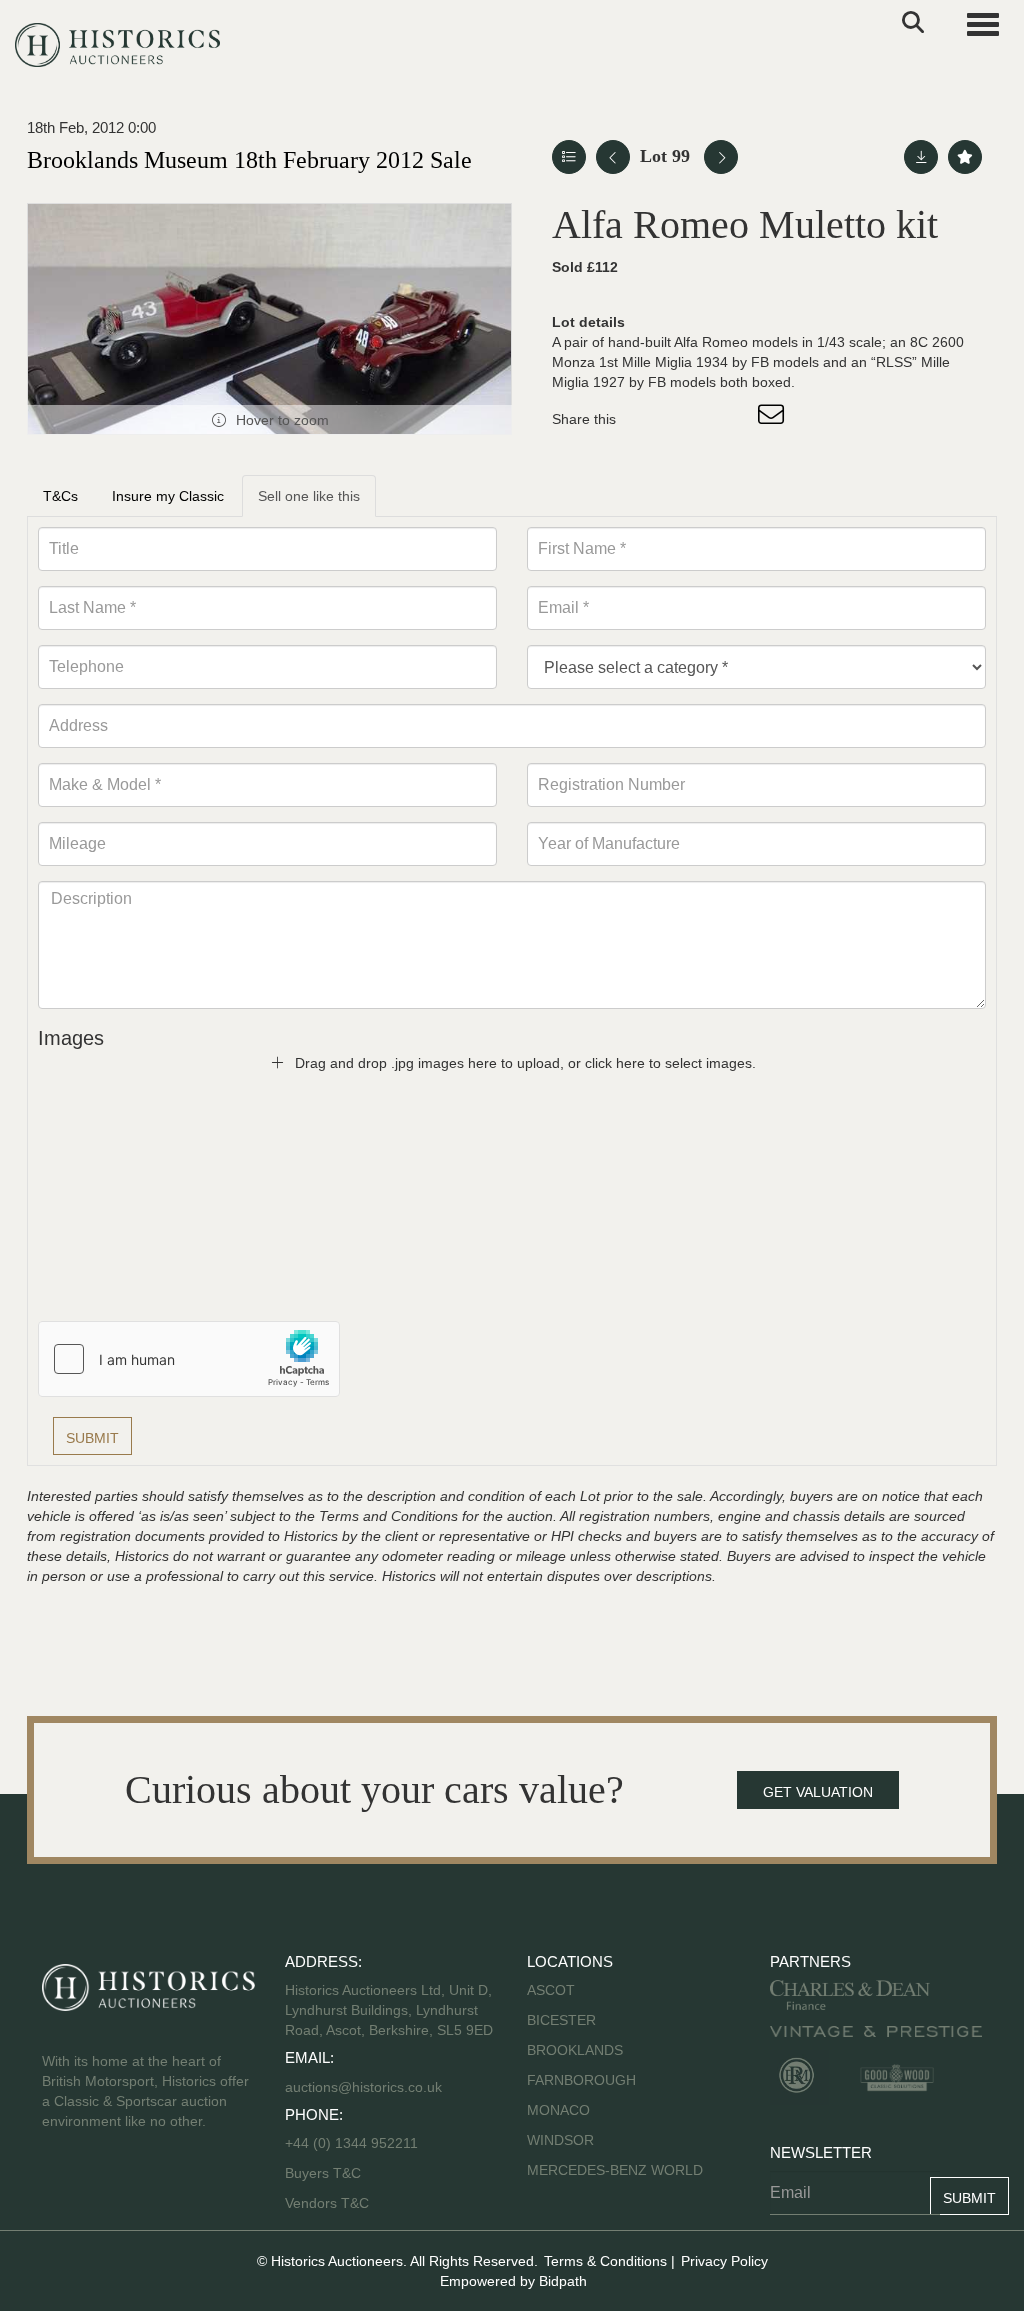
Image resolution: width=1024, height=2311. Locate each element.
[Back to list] (569, 157)
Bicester (561, 2020)
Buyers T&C (323, 2173)
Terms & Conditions (605, 2261)
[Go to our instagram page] (732, 419)
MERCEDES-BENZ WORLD (615, 2170)
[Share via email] (774, 419)
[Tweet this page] (691, 419)
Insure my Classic (168, 496)
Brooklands (575, 2050)
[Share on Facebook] (649, 419)
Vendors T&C (329, 2203)
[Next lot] (721, 157)
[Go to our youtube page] (144, 2185)
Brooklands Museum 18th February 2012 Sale (249, 160)
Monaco (558, 2110)
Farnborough (581, 2080)
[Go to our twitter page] (103, 2185)
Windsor (560, 2140)
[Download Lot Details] (921, 157)
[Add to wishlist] (965, 157)
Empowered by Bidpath (513, 2281)
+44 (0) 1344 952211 (351, 2143)
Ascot (551, 1990)
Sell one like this (309, 496)
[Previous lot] (613, 157)
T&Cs (60, 496)
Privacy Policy (724, 2261)
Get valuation (818, 1792)
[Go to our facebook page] (61, 2185)
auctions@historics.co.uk (363, 2087)
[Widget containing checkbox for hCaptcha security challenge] (189, 1359)
